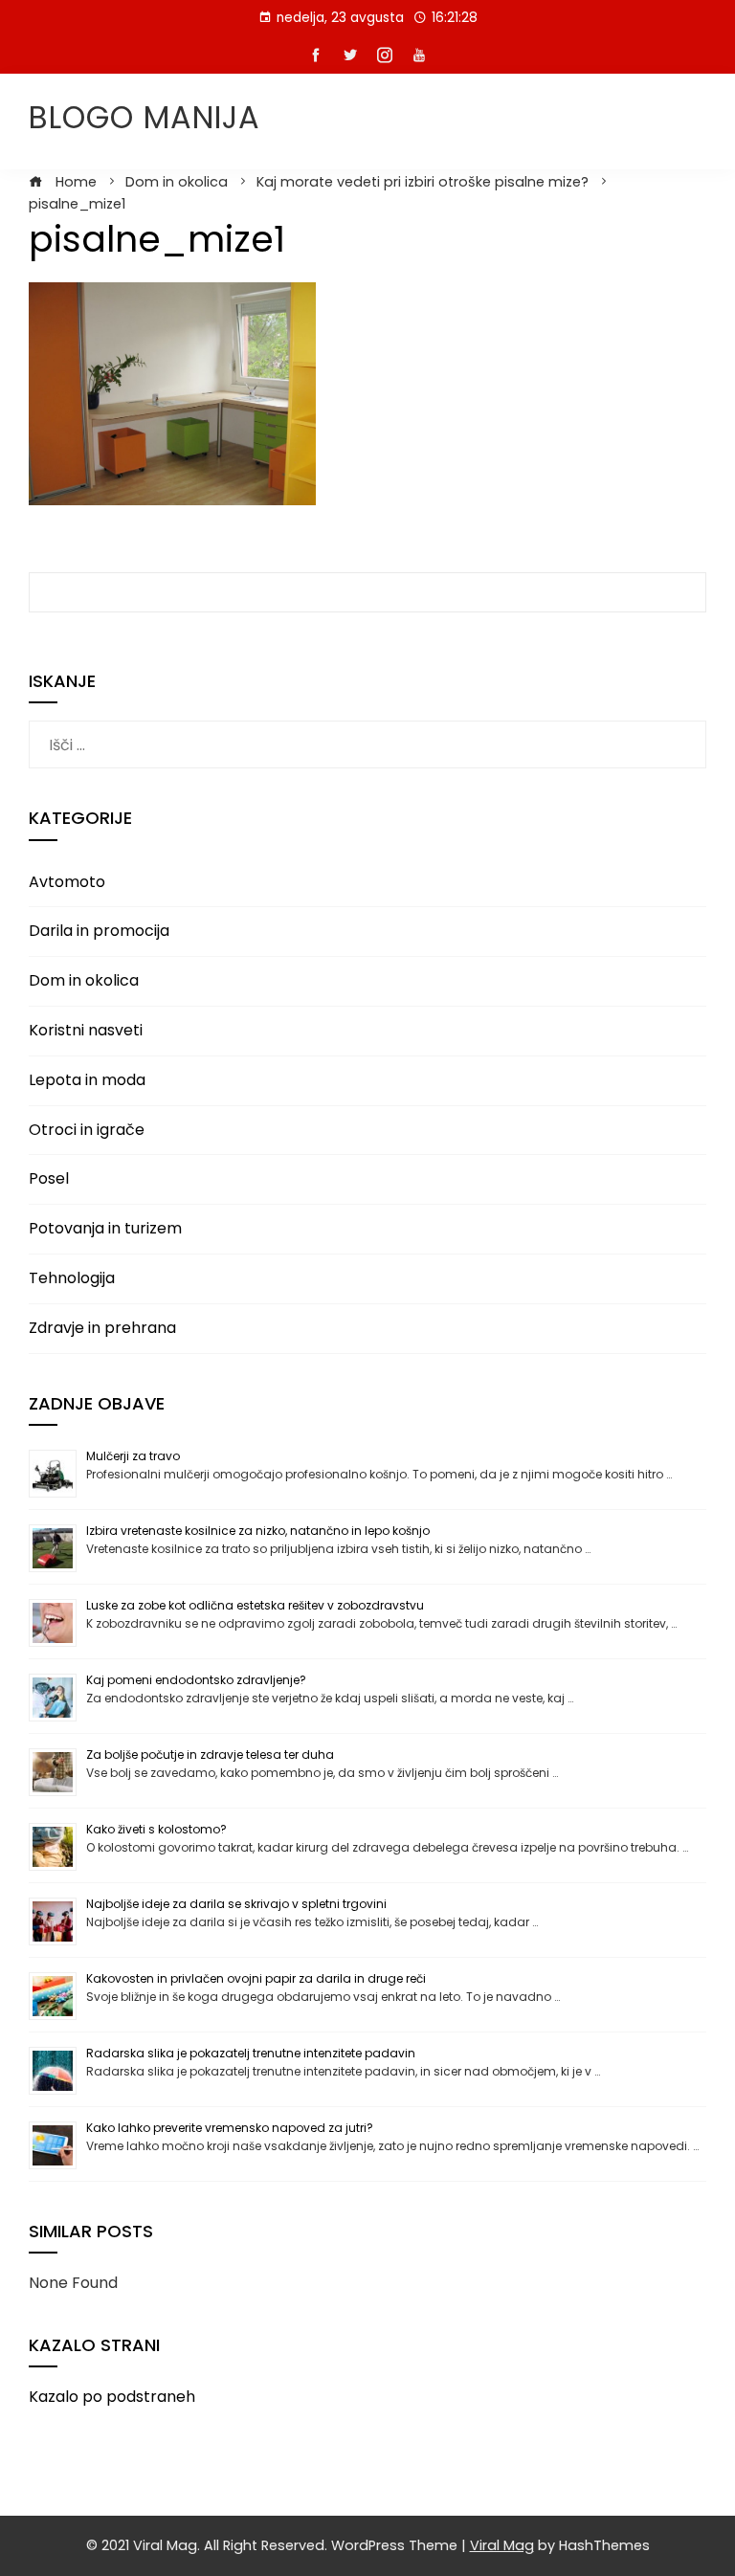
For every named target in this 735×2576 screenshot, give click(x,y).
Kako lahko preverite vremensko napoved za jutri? (230, 2128)
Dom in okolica (84, 980)
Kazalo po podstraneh (112, 2397)
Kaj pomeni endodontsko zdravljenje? (196, 1680)
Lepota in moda (87, 1080)
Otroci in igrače (87, 1130)
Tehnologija (72, 1278)
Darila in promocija (99, 931)
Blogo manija (145, 117)
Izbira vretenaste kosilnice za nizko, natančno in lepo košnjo (258, 1531)
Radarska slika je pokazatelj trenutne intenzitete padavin (251, 2053)
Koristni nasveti (86, 1030)
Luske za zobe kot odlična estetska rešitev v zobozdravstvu (255, 1605)
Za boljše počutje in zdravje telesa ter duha (210, 1754)
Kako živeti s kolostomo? (156, 1829)
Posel (49, 1178)
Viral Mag (502, 2545)
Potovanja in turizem (105, 1228)
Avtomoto (67, 882)
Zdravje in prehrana (102, 1328)
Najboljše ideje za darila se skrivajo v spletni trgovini (236, 1904)
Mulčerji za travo (133, 1456)
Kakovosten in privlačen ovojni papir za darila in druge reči (256, 1978)
